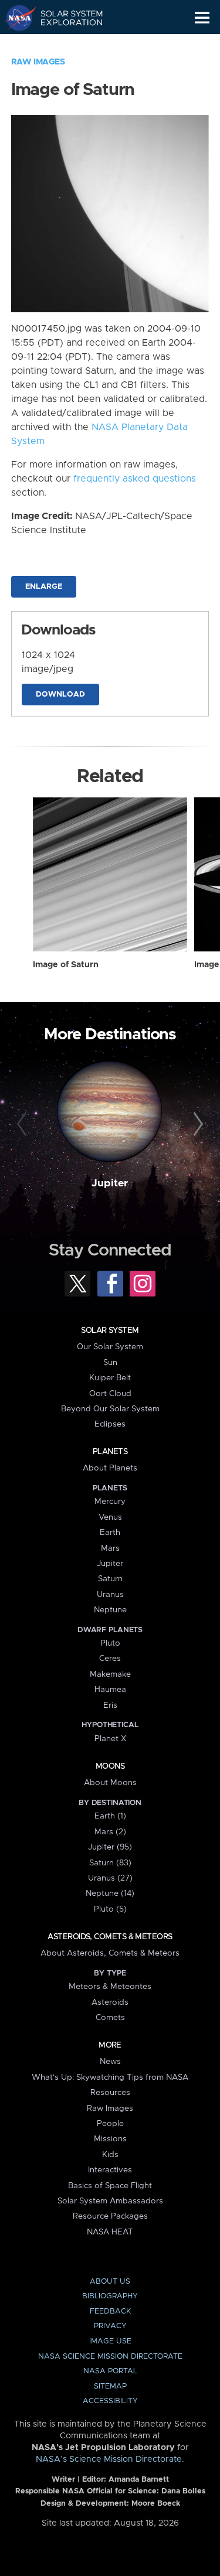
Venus (110, 1517)
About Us (110, 2282)
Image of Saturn (66, 965)
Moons (110, 1766)
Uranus (110, 1595)
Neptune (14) (110, 1893)
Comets (110, 2018)
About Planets (110, 1468)
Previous (23, 1124)
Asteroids (110, 2002)
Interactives (110, 2170)
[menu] (202, 18)
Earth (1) (110, 1816)
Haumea (110, 1690)
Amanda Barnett (139, 2480)
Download (60, 695)
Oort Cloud (110, 1394)
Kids (110, 2155)
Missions (110, 2139)
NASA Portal (110, 2371)
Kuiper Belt (110, 1378)
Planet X (110, 1739)
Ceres (110, 1659)
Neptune (110, 1610)
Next (197, 1124)
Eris (110, 1705)
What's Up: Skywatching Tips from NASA (110, 2077)
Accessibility (110, 2401)
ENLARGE (44, 587)
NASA (16, 18)
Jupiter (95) (110, 1847)
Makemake (110, 1674)
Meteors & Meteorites (110, 1987)
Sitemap (110, 2386)
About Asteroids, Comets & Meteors (110, 1953)
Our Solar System (110, 1347)
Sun (110, 1363)
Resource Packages (110, 2216)
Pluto (110, 1643)
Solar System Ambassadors (110, 2201)
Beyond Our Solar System (110, 1409)
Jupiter (110, 1183)
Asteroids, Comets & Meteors (110, 1937)
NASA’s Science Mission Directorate (109, 2459)
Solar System (110, 1330)
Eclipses (110, 1424)
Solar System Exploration (65, 18)
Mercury (110, 1502)
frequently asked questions (135, 479)
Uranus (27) (110, 1878)
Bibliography (110, 2296)
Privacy (110, 2326)
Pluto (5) (110, 1909)
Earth (110, 1533)
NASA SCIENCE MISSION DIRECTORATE (110, 2357)
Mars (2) (110, 1832)
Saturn (110, 1579)
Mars (110, 1548)
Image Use (110, 2341)
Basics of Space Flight (110, 2186)
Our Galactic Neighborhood (65, 45)
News (110, 2062)
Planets (110, 1452)
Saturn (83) (110, 1863)
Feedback (110, 2311)
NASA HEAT (110, 2232)
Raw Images (38, 62)
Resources (110, 2093)
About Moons (110, 1783)
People (110, 2124)
